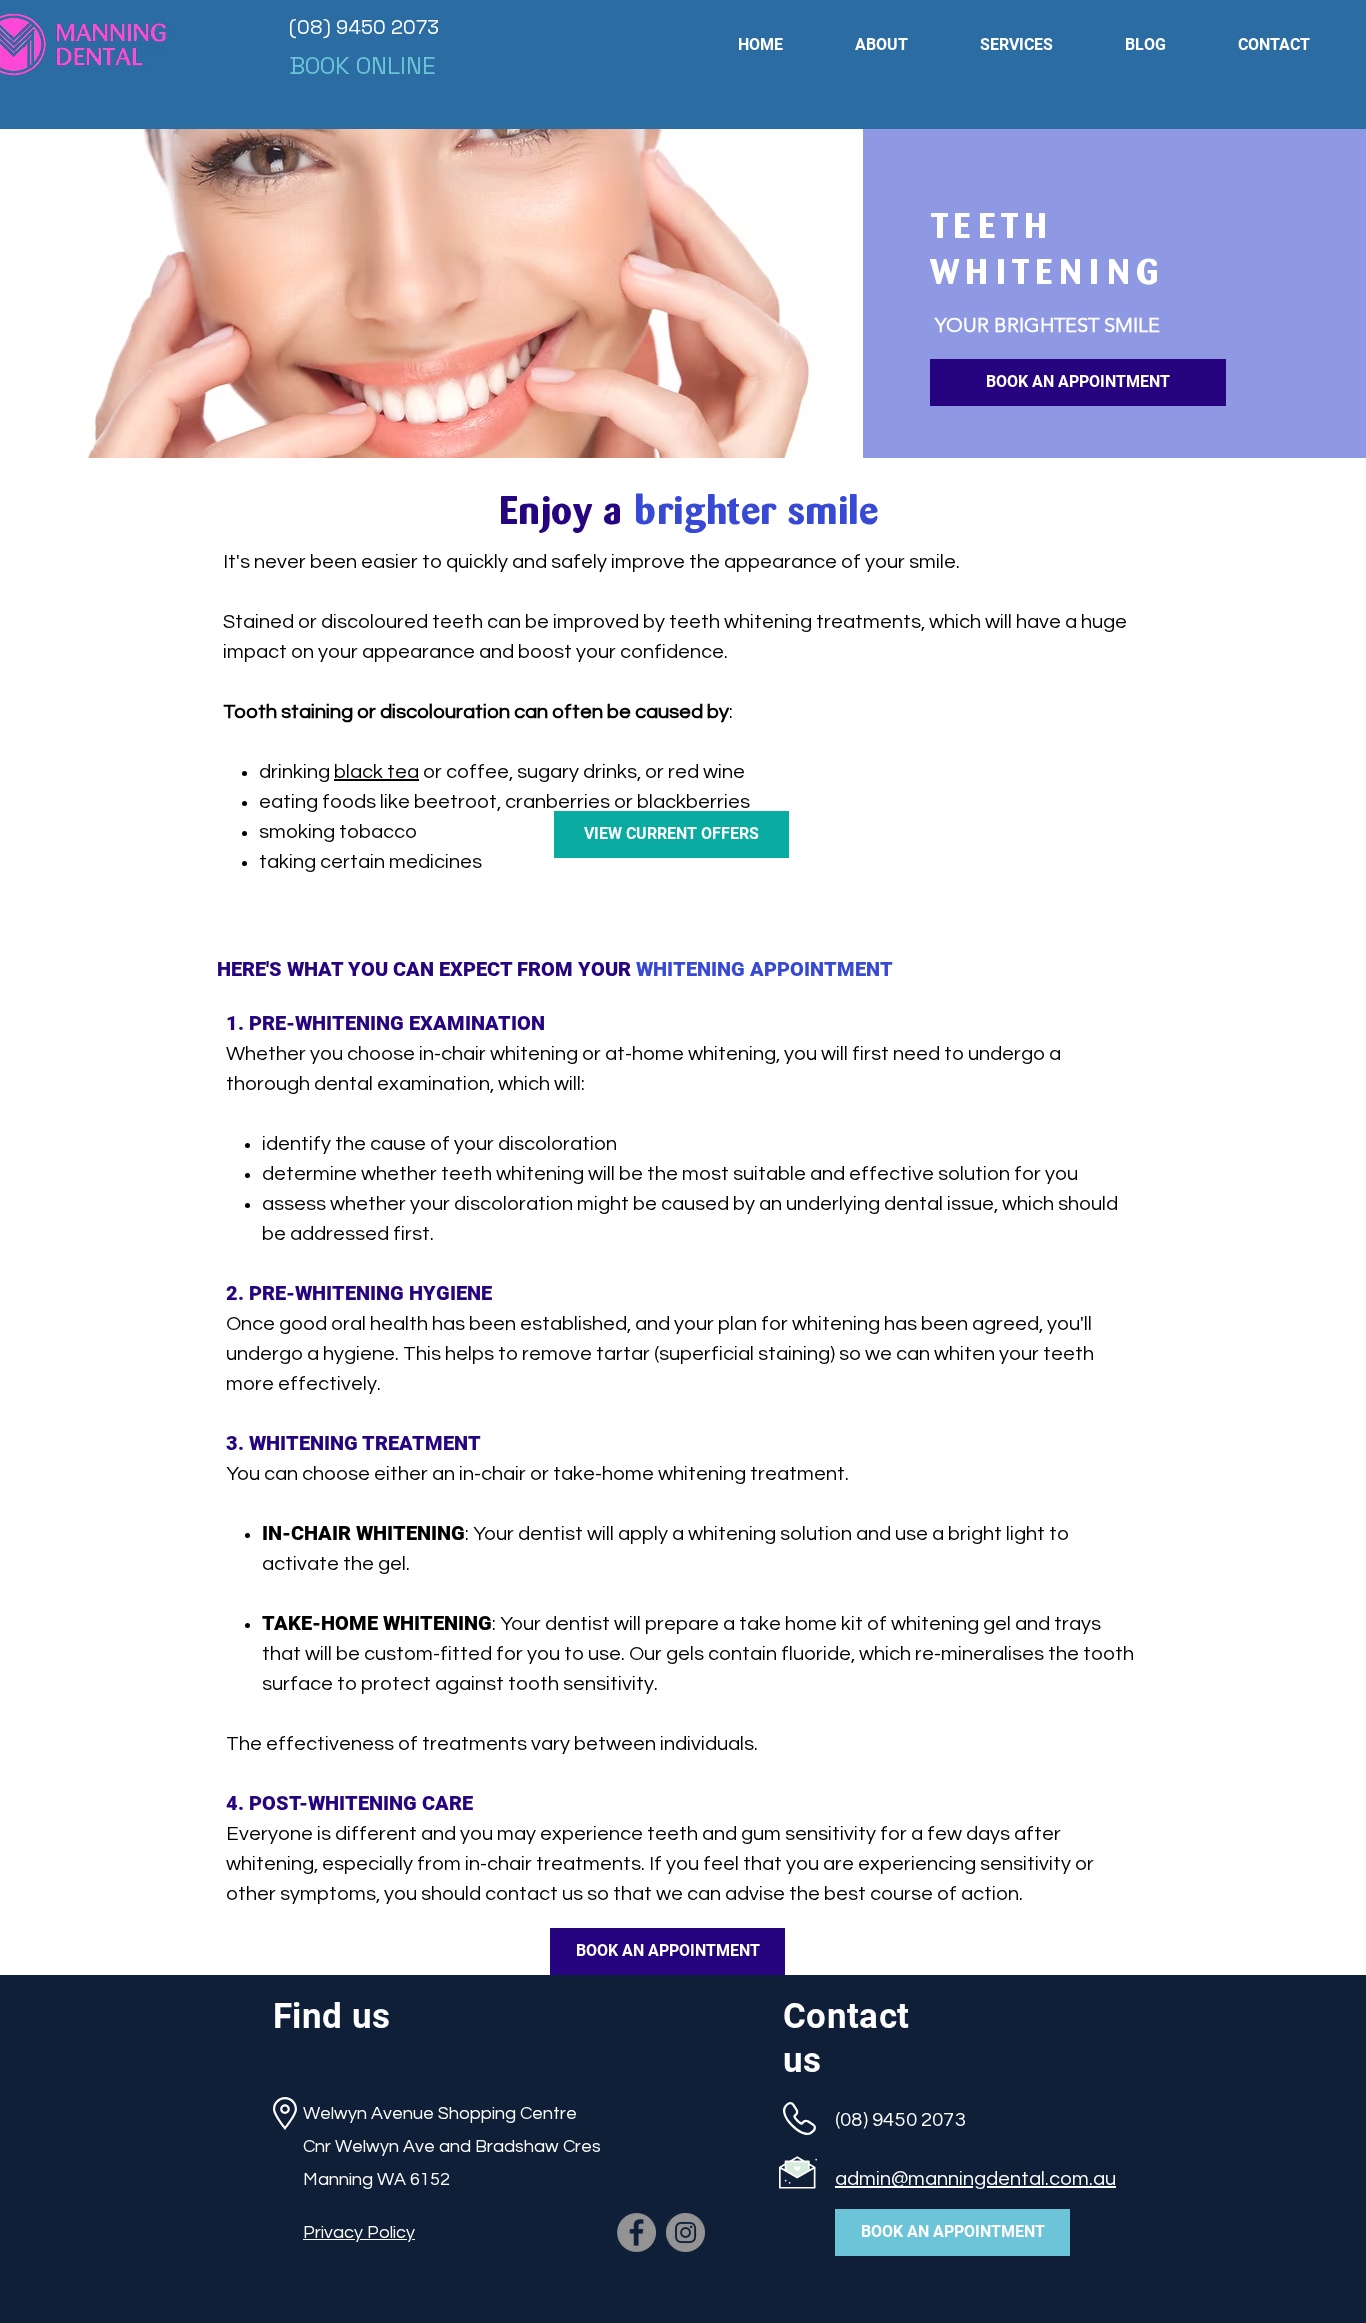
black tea (376, 772)
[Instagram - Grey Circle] (685, 2232)
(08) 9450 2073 (364, 27)
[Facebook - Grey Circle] (636, 2232)
